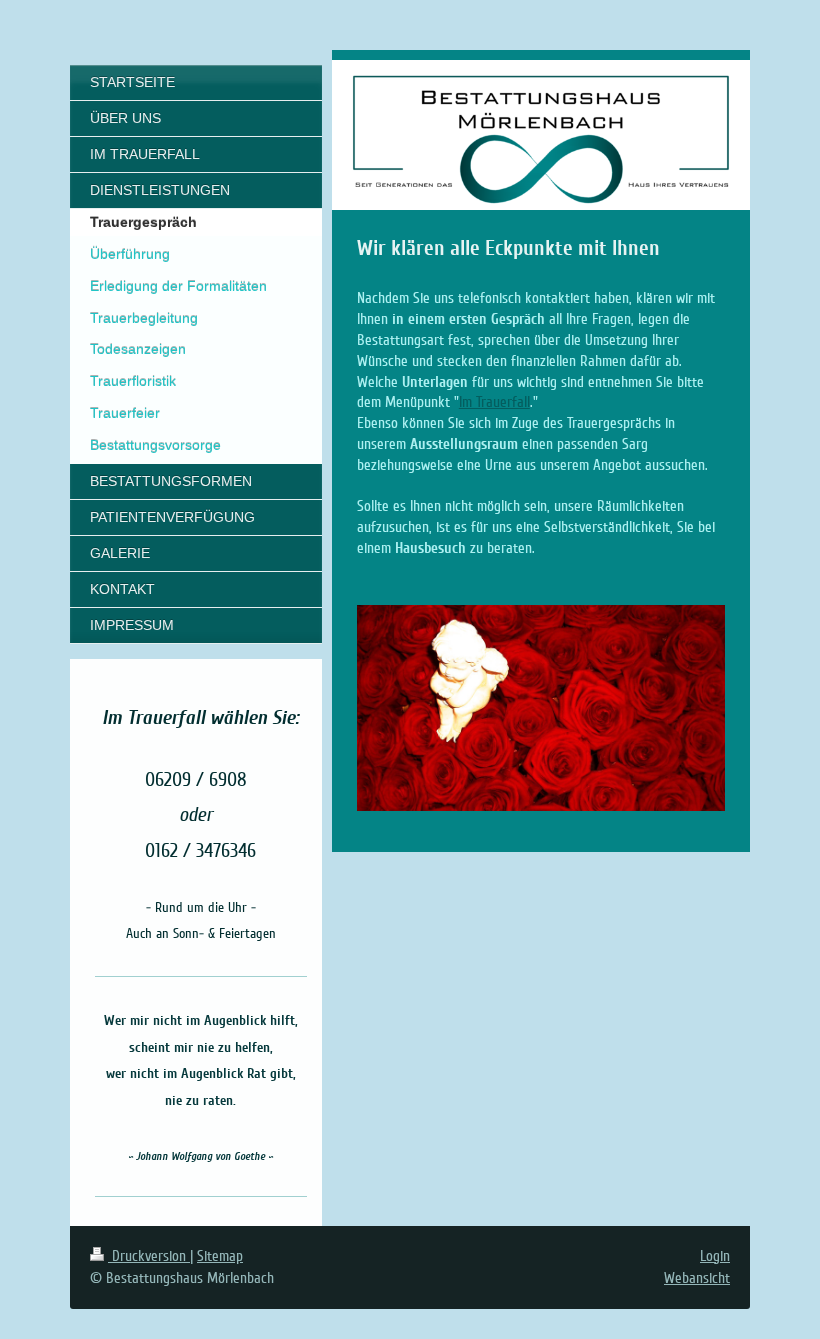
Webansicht (697, 1278)
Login (715, 1256)
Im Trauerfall (494, 402)
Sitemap (220, 1256)
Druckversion (149, 1256)
